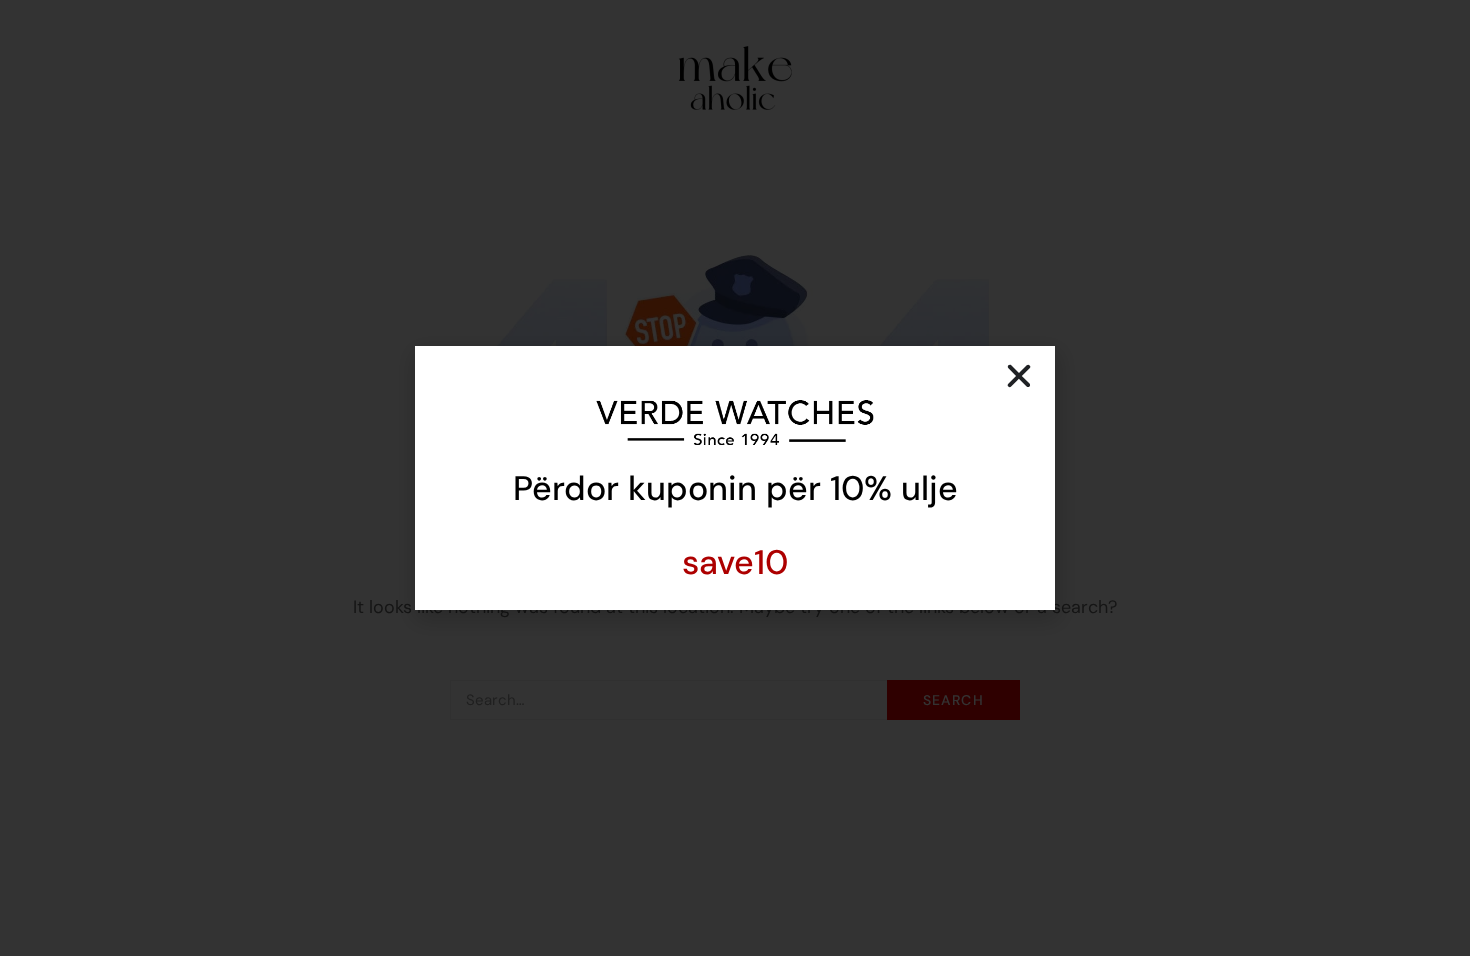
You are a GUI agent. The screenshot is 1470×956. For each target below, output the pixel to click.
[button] (1019, 376)
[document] (735, 478)
